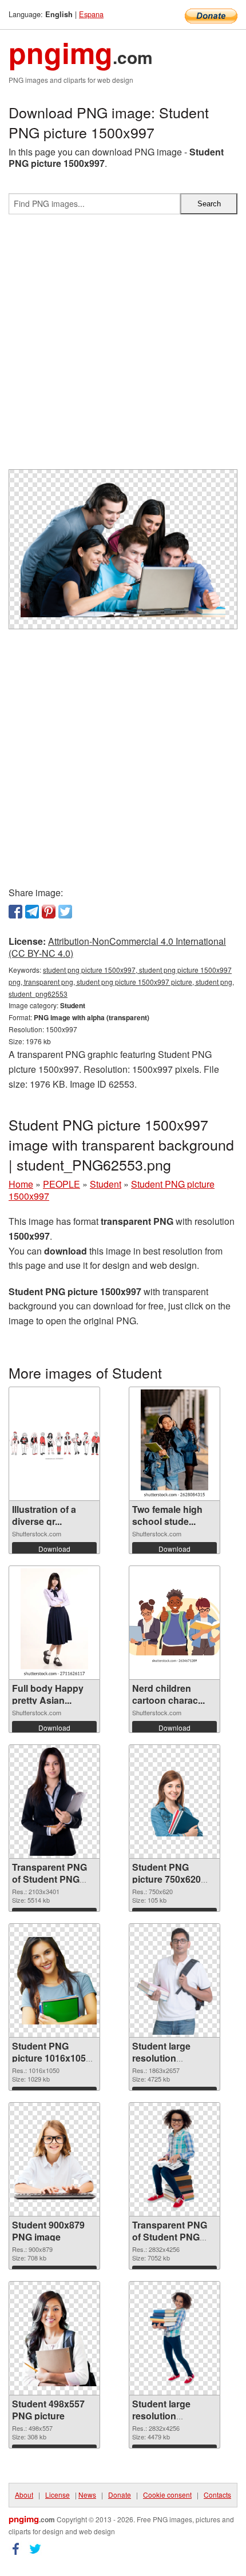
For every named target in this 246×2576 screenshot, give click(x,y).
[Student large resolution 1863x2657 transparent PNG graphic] (175, 1980)
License (57, 2495)
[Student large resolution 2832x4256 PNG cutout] (174, 2338)
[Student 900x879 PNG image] (54, 2159)
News (87, 2495)
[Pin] (49, 912)
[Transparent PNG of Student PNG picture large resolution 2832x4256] (174, 2159)
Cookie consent (167, 2495)
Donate (120, 2495)
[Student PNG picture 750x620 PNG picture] (174, 1802)
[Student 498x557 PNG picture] (54, 2338)
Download (54, 1549)
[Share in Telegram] (32, 912)
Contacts (217, 2495)
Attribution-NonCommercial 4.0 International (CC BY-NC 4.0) (117, 947)
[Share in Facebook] (15, 912)
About (24, 2495)
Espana (91, 14)
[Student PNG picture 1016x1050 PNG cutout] (54, 1981)
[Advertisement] (123, 346)
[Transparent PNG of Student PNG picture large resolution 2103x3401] (55, 1802)
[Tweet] (65, 912)
